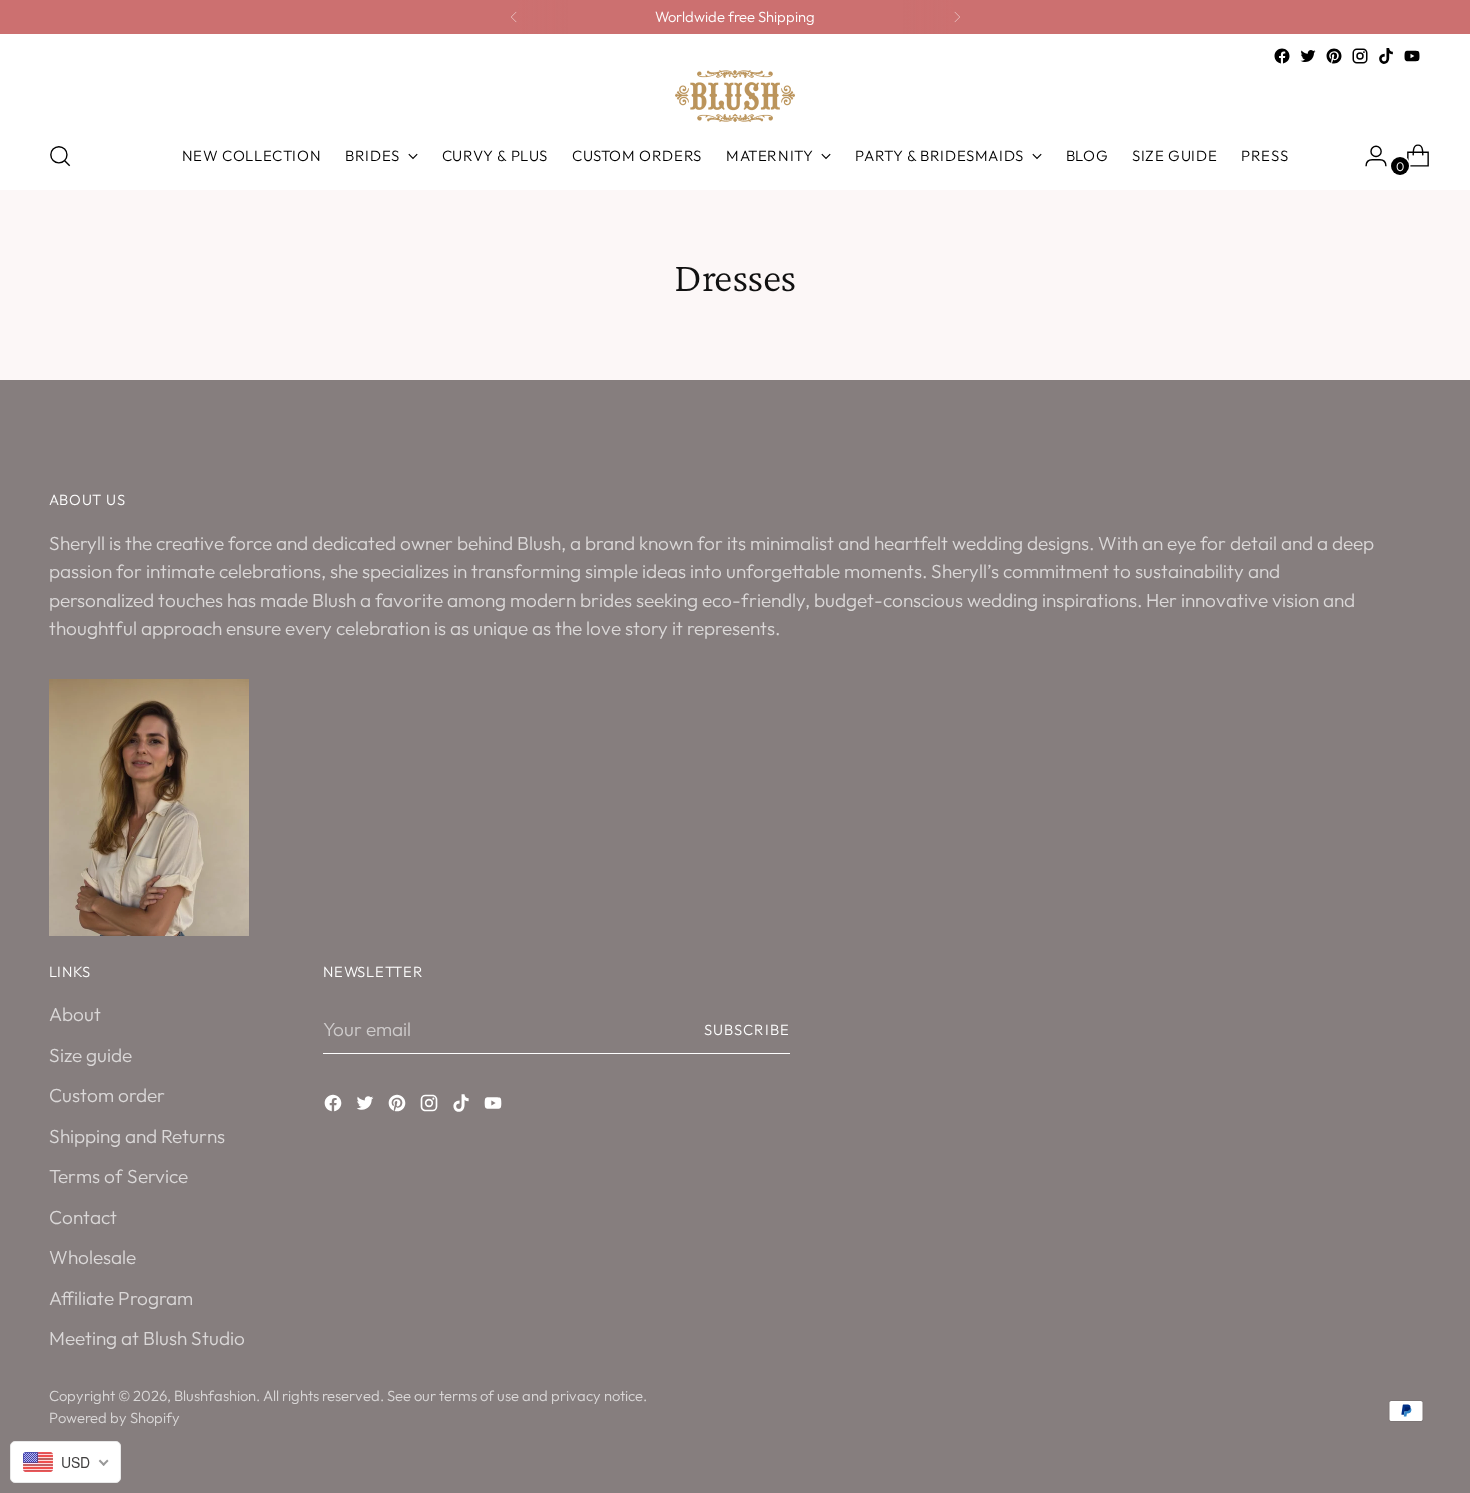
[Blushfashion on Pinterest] (1334, 56)
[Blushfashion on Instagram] (1360, 56)
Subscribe (747, 1029)
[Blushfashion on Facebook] (1282, 56)
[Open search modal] (60, 156)
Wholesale (92, 1257)
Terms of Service (118, 1176)
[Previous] (514, 17)
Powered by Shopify (114, 1417)
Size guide (90, 1055)
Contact (83, 1217)
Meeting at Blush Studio (147, 1338)
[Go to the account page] (1368, 156)
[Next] (957, 17)
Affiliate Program (121, 1298)
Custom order (107, 1095)
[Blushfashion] (735, 96)
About (75, 1014)
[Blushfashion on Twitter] (1308, 56)
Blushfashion (215, 1395)
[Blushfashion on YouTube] (1412, 56)
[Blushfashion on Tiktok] (1386, 56)
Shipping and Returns (137, 1136)
